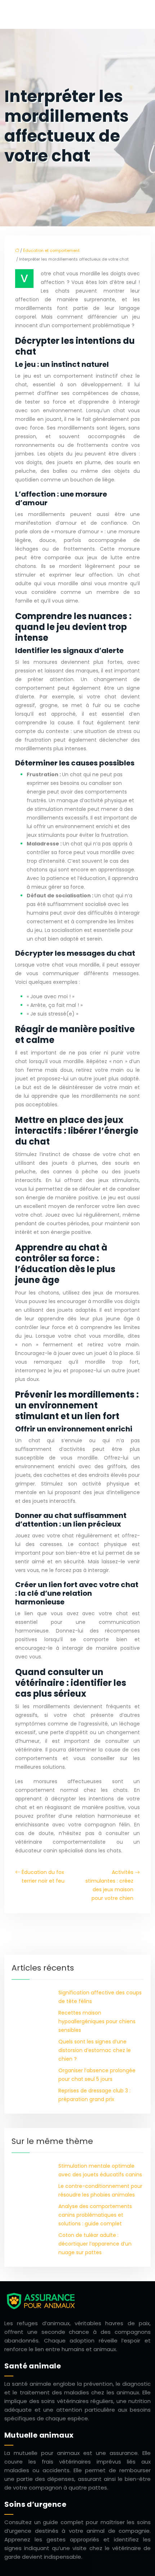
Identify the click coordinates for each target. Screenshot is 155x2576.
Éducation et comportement (51, 250)
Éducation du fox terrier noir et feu (43, 1877)
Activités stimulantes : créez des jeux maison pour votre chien (109, 1885)
